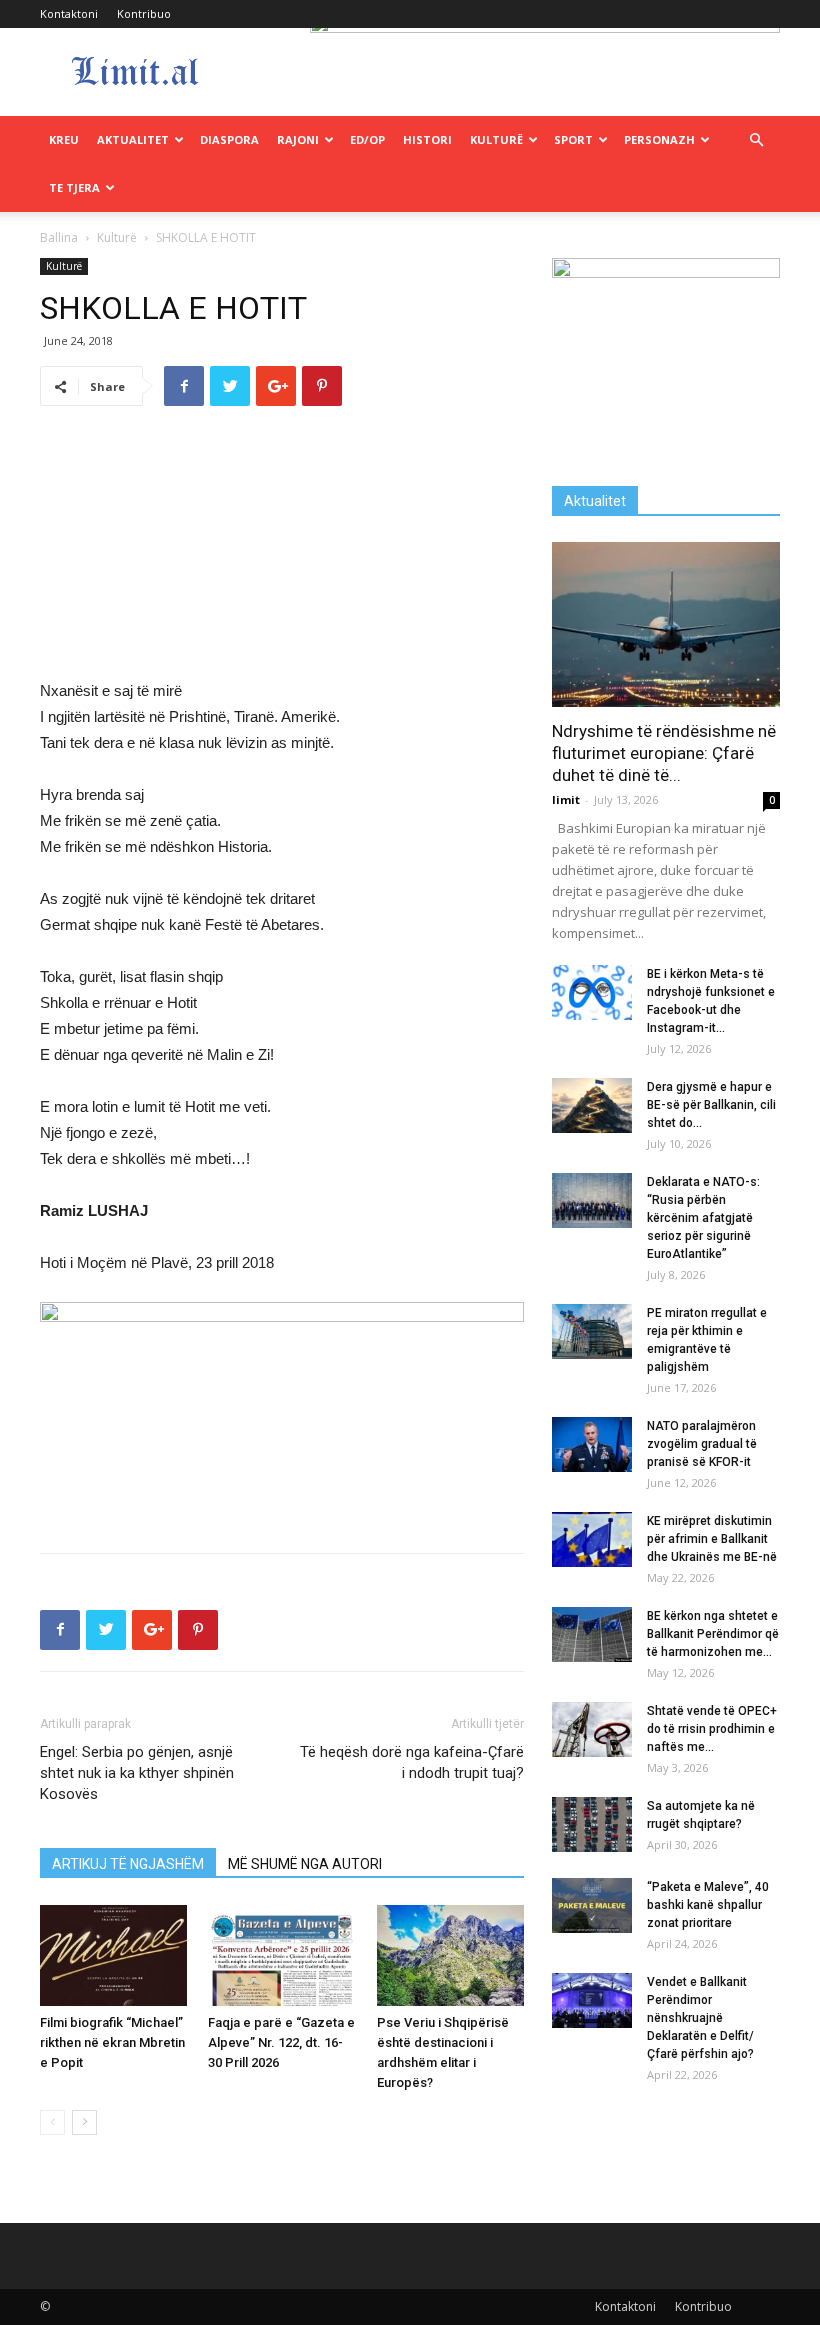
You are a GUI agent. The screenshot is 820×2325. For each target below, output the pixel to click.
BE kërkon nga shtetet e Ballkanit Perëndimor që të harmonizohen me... (713, 1634)
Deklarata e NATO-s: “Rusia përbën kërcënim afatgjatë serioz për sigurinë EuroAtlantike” (703, 1218)
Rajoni (298, 139)
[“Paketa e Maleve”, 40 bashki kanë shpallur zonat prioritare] (592, 1905)
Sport (573, 139)
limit (566, 799)
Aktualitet (133, 139)
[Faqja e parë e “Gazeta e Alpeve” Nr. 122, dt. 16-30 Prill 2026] (281, 1956)
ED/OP (367, 139)
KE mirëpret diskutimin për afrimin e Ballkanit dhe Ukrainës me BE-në (712, 1539)
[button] (756, 140)
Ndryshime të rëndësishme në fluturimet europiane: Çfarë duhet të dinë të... (664, 753)
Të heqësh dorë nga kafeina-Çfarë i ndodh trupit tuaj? (412, 1762)
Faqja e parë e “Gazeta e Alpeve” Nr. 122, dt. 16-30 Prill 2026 (281, 2042)
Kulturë (496, 139)
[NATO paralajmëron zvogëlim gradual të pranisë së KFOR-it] (592, 1444)
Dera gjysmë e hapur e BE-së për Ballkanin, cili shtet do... (711, 1105)
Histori (427, 139)
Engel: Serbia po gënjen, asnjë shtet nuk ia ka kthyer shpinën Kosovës (137, 1773)
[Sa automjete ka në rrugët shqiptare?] (592, 1824)
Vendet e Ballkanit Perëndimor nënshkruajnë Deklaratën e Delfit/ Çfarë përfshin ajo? (700, 2018)
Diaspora (229, 139)
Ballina (59, 237)
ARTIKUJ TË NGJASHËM (128, 1864)
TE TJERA (74, 187)
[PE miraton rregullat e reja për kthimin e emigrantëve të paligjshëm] (592, 1331)
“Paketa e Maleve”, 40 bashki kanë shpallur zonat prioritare (708, 1905)
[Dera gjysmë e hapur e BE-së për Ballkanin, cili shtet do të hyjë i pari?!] (592, 1105)
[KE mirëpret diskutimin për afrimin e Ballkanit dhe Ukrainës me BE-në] (592, 1539)
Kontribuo (144, 13)
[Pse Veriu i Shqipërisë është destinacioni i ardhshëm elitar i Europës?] (450, 1955)
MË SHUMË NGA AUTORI (305, 1864)
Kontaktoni (69, 13)
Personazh (659, 139)
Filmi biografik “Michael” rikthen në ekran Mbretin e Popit (112, 2042)
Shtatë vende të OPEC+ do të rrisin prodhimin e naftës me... (712, 1729)
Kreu (64, 139)
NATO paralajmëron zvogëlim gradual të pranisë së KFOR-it (702, 1444)
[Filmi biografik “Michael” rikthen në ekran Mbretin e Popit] (113, 1955)
